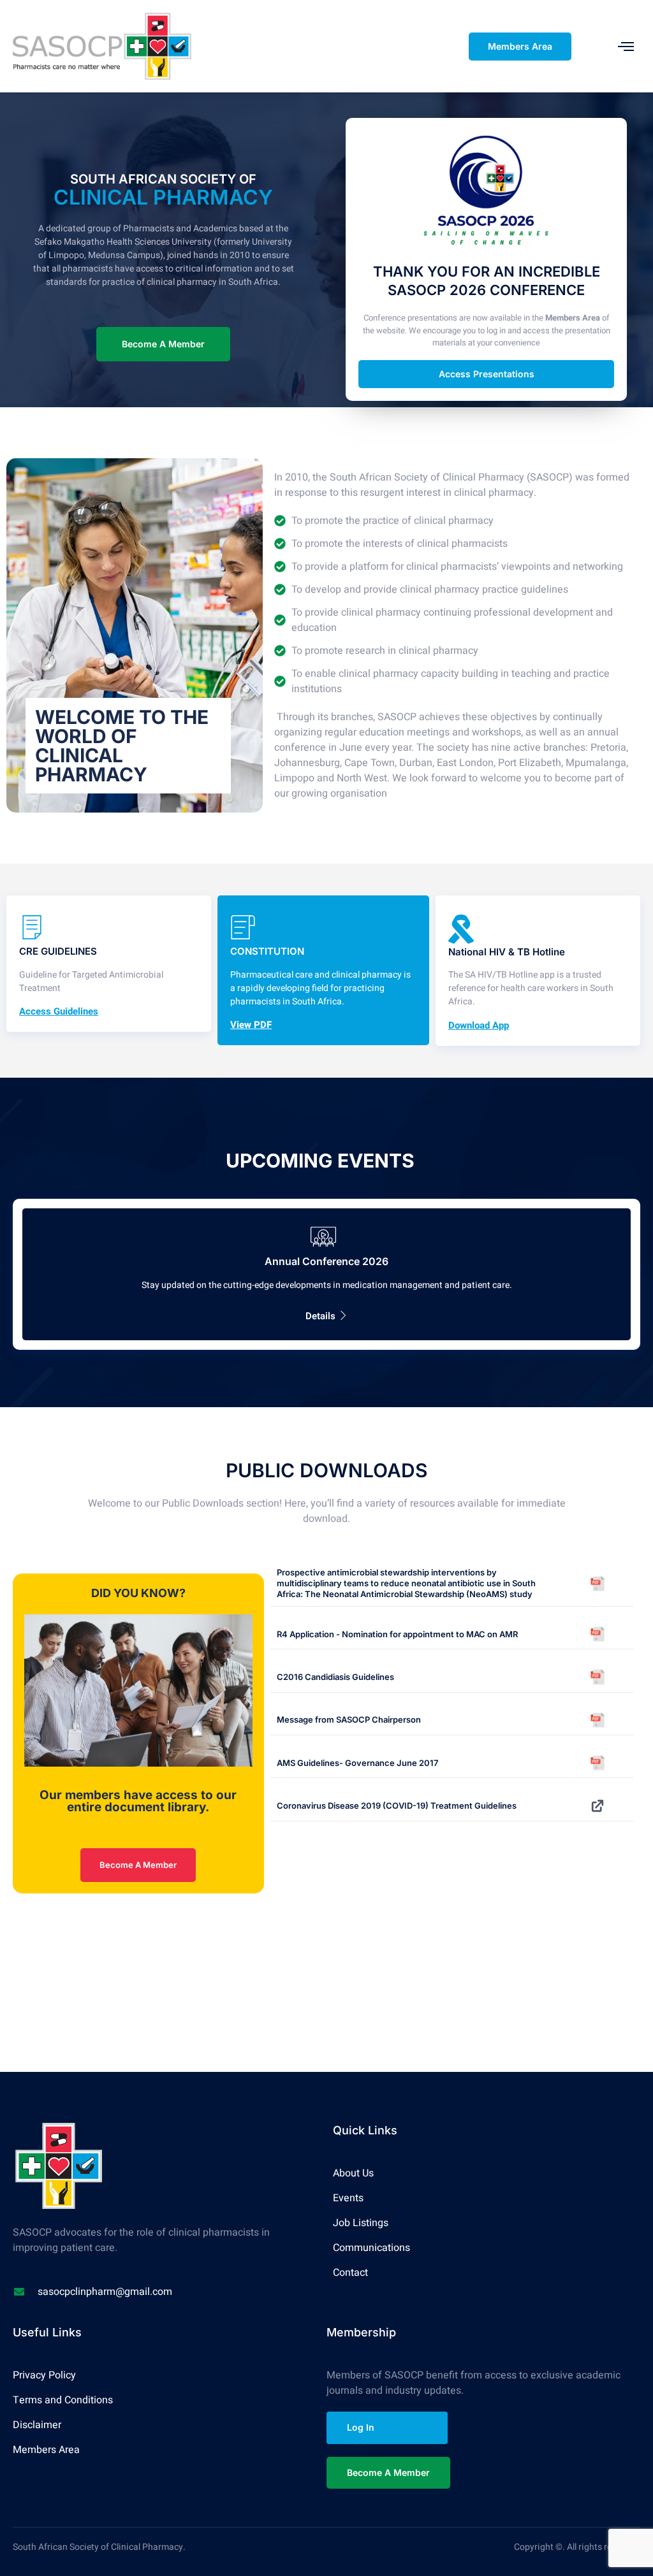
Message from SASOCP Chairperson (349, 1719)
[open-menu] (626, 46)
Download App (479, 1026)
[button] (109, 964)
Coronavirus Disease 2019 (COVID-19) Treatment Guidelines (397, 1805)
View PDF (251, 1025)
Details (320, 1316)
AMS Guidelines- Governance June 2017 (357, 1763)
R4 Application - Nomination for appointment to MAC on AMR (397, 1634)
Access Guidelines (59, 1012)
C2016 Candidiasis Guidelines (335, 1677)
